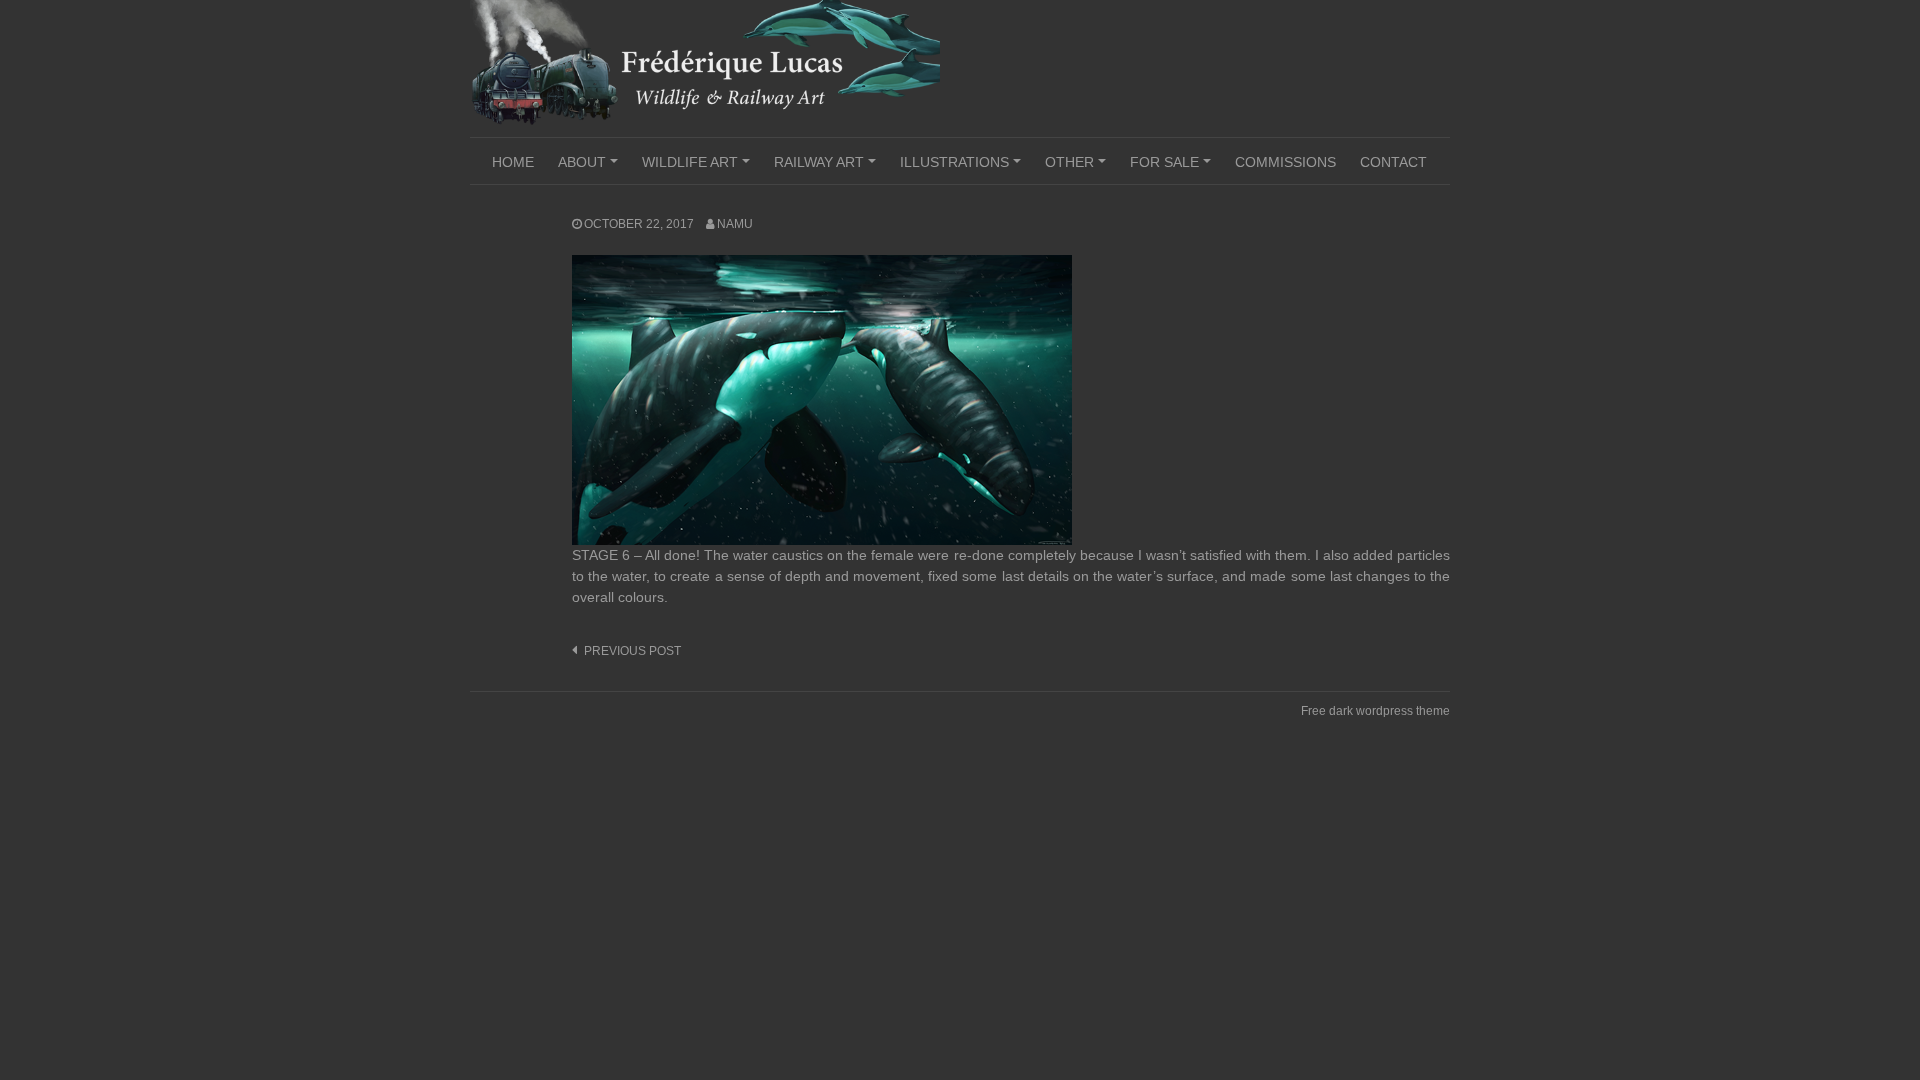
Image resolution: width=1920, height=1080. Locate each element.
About (591, 169)
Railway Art (828, 169)
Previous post (632, 651)
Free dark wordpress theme (1375, 711)
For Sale (1173, 169)
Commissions (1285, 162)
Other (1078, 169)
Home (513, 162)
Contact (1393, 162)
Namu (735, 224)
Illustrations (963, 169)
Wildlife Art (699, 169)
